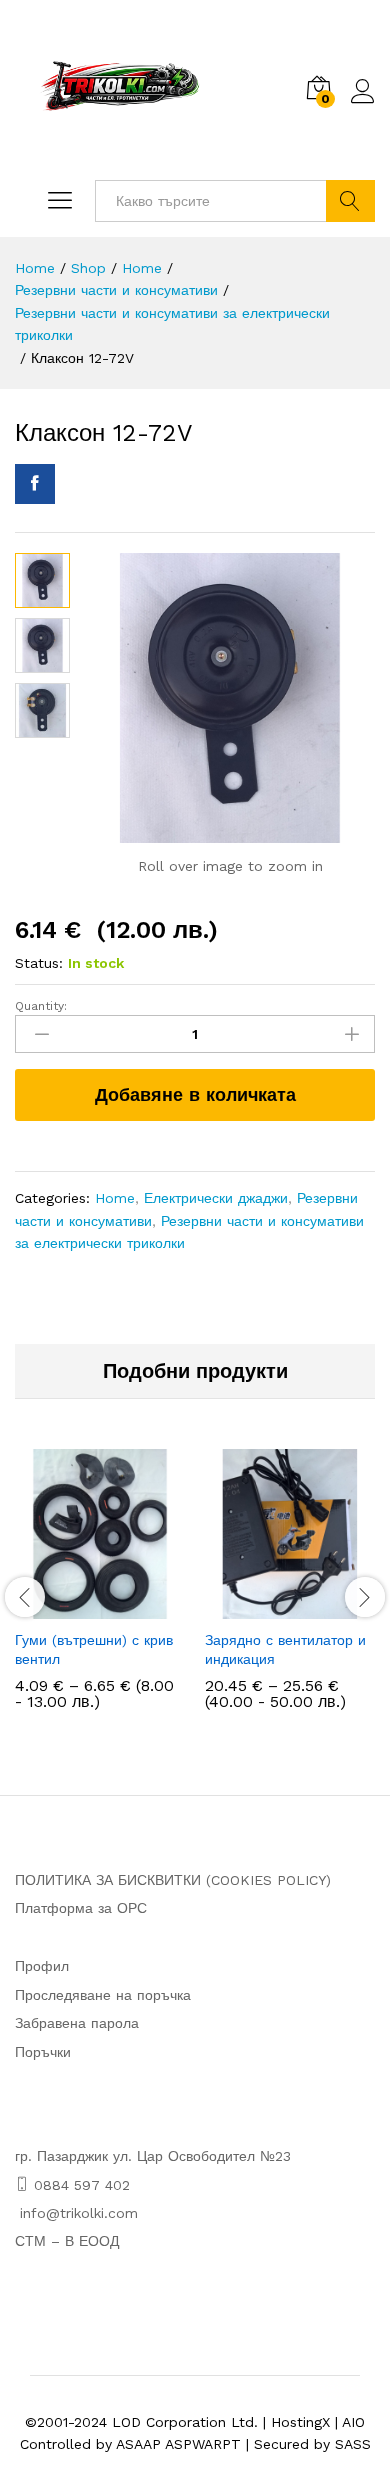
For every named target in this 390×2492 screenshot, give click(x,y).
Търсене (350, 201)
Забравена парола (77, 2023)
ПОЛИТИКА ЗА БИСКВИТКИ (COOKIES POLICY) (173, 1880)
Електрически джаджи (216, 1198)
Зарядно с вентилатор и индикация (285, 1649)
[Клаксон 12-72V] (35, 484)
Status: (39, 963)
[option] (100, 1594)
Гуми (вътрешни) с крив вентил (94, 1649)
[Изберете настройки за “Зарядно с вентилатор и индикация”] (267, 1607)
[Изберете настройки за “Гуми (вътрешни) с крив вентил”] (77, 1607)
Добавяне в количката (195, 1094)
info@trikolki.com (79, 2213)
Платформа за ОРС (81, 1908)
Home (115, 1198)
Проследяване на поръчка (103, 1995)
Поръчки (43, 2052)
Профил (42, 1966)
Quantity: (41, 1006)
